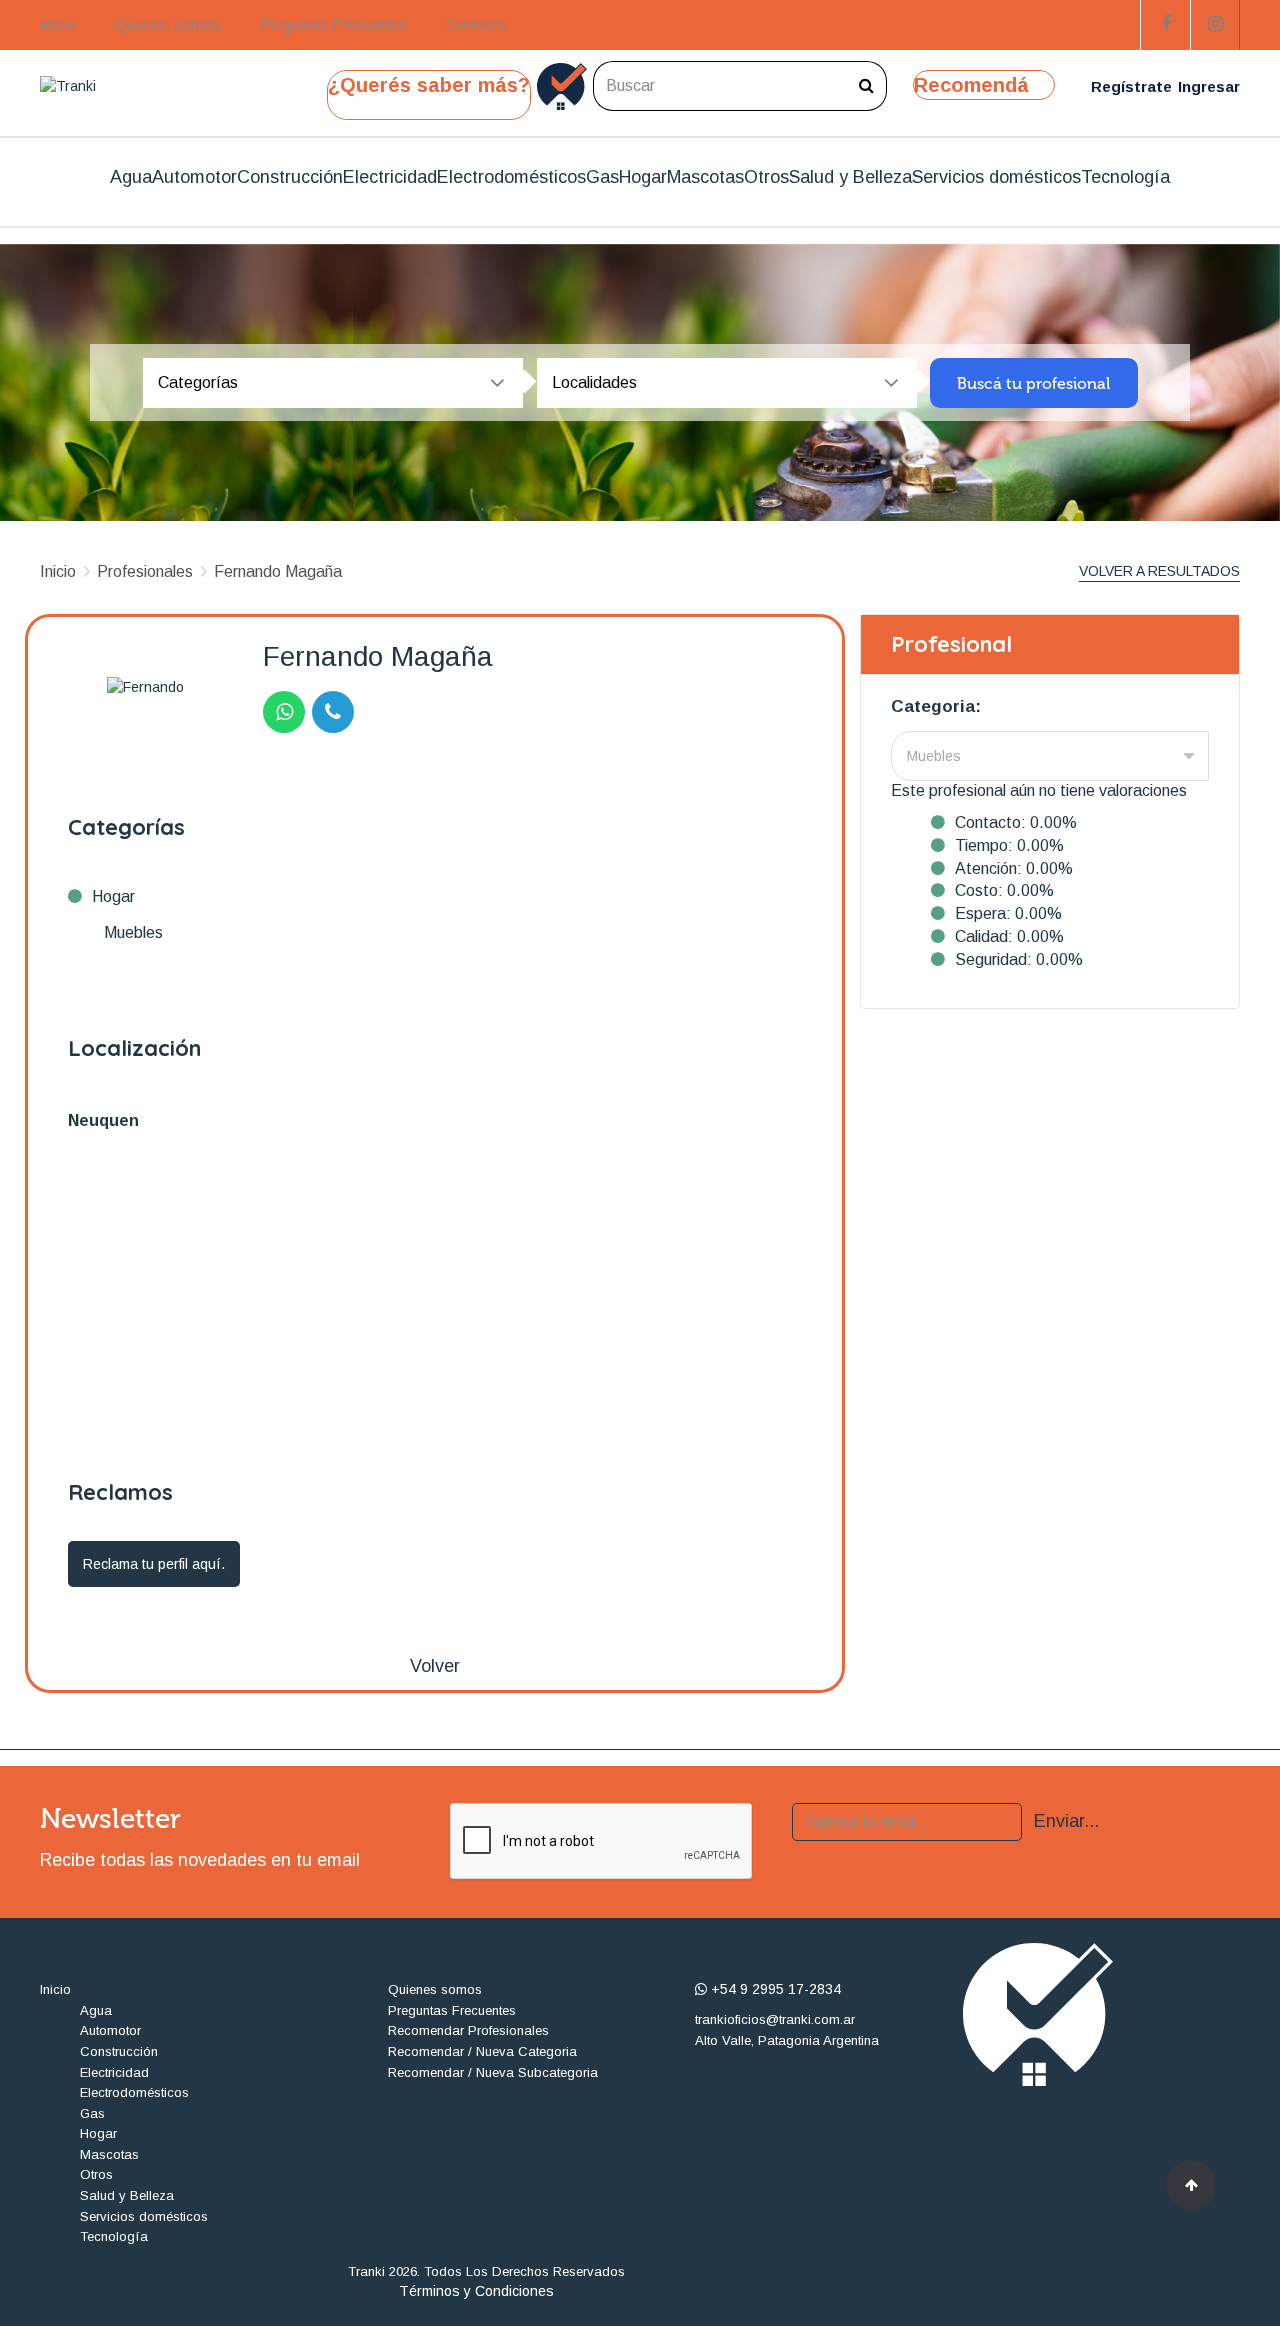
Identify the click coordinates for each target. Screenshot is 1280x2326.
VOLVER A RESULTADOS (1159, 571)
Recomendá (971, 85)
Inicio (58, 24)
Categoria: (936, 706)
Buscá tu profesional (1033, 383)
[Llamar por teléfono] (333, 712)
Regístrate (1131, 86)
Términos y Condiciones (476, 2291)
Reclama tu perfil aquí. (154, 1564)
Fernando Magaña (278, 571)
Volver (435, 1666)
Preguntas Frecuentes (333, 24)
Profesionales (145, 571)
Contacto (476, 24)
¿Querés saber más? (429, 85)
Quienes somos (168, 24)
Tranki (366, 2271)
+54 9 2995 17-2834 (774, 1989)
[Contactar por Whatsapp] (284, 712)
